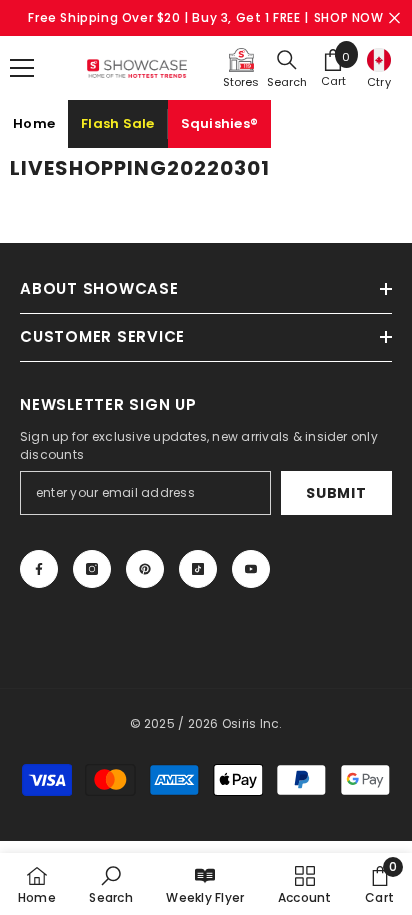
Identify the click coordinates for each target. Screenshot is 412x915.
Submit (336, 493)
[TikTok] (198, 569)
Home (34, 123)
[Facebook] (39, 569)
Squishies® (220, 123)
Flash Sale (118, 123)
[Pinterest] (145, 569)
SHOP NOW (349, 17)
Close (394, 18)
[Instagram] (92, 569)
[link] (110, 884)
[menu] (22, 68)
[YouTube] (251, 569)
